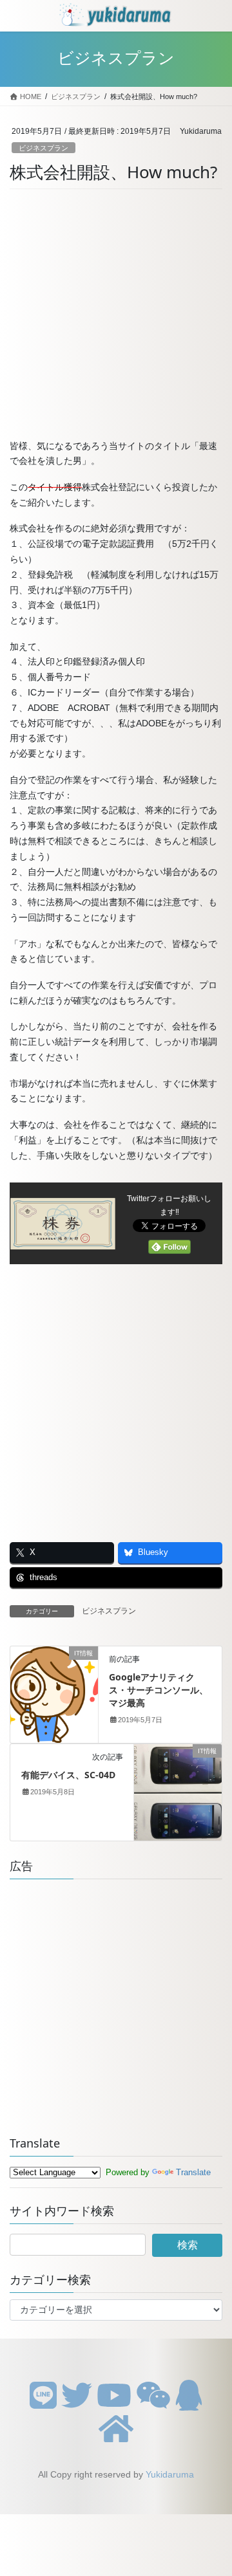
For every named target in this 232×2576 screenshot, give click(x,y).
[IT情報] (54, 1694)
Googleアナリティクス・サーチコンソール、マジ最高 (159, 1689)
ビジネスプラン (43, 148)
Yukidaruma (170, 2474)
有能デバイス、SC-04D (68, 1775)
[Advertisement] (116, 318)
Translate (193, 2172)
